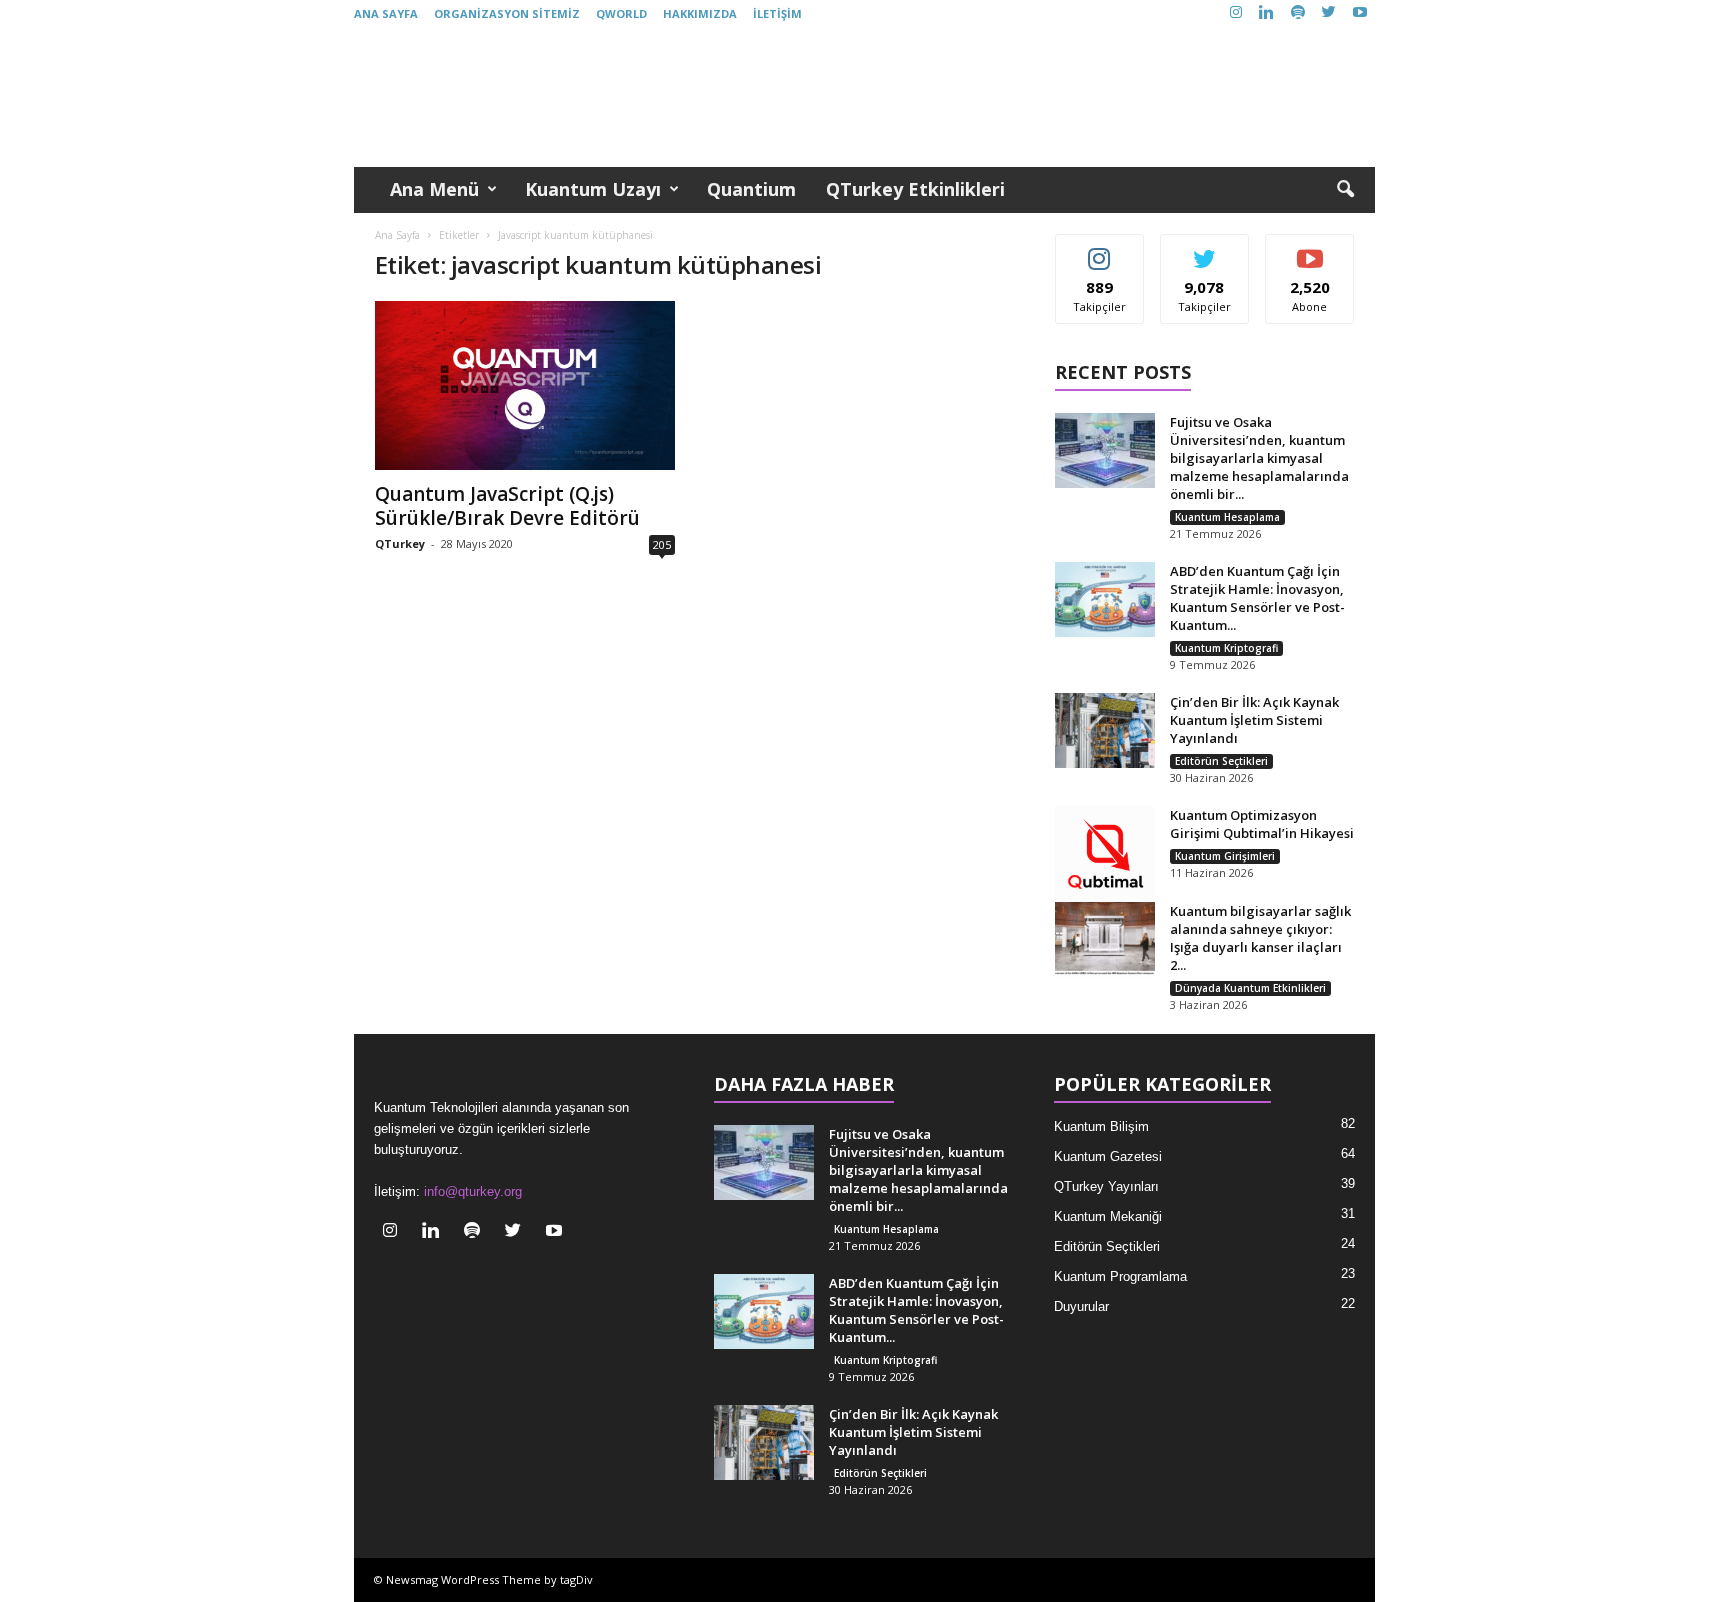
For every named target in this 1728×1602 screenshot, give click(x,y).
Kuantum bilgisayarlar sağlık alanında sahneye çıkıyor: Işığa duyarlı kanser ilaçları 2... (1260, 938)
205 (662, 544)
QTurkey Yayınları (1106, 1186)
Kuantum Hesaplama (1227, 517)
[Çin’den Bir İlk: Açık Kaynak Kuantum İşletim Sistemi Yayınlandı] (1105, 730)
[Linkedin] (1267, 13)
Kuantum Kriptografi (1226, 648)
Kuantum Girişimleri (1225, 856)
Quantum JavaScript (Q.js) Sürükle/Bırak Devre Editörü (507, 506)
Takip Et (1099, 249)
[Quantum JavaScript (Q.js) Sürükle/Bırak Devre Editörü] (525, 385)
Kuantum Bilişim (1101, 1126)
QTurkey (400, 543)
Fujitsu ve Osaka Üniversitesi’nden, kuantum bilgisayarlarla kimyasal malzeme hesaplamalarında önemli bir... (1259, 458)
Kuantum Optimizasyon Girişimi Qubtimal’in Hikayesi (1262, 824)
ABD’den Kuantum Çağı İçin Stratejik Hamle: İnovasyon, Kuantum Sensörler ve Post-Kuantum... (1257, 598)
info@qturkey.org (473, 1191)
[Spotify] (1298, 13)
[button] (1345, 190)
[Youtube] (1360, 13)
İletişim (777, 13)
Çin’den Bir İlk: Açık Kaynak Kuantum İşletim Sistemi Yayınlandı (1254, 720)
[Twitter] (1329, 13)
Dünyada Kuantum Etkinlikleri (1250, 988)
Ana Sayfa (386, 13)
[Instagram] (1236, 13)
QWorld (621, 13)
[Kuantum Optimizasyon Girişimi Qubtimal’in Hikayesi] (1105, 856)
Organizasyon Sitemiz (507, 13)
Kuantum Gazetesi (1108, 1156)
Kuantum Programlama (1120, 1276)
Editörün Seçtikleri (1221, 761)
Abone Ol (1310, 249)
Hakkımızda (700, 13)
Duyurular (1081, 1306)
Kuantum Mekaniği (1108, 1216)
